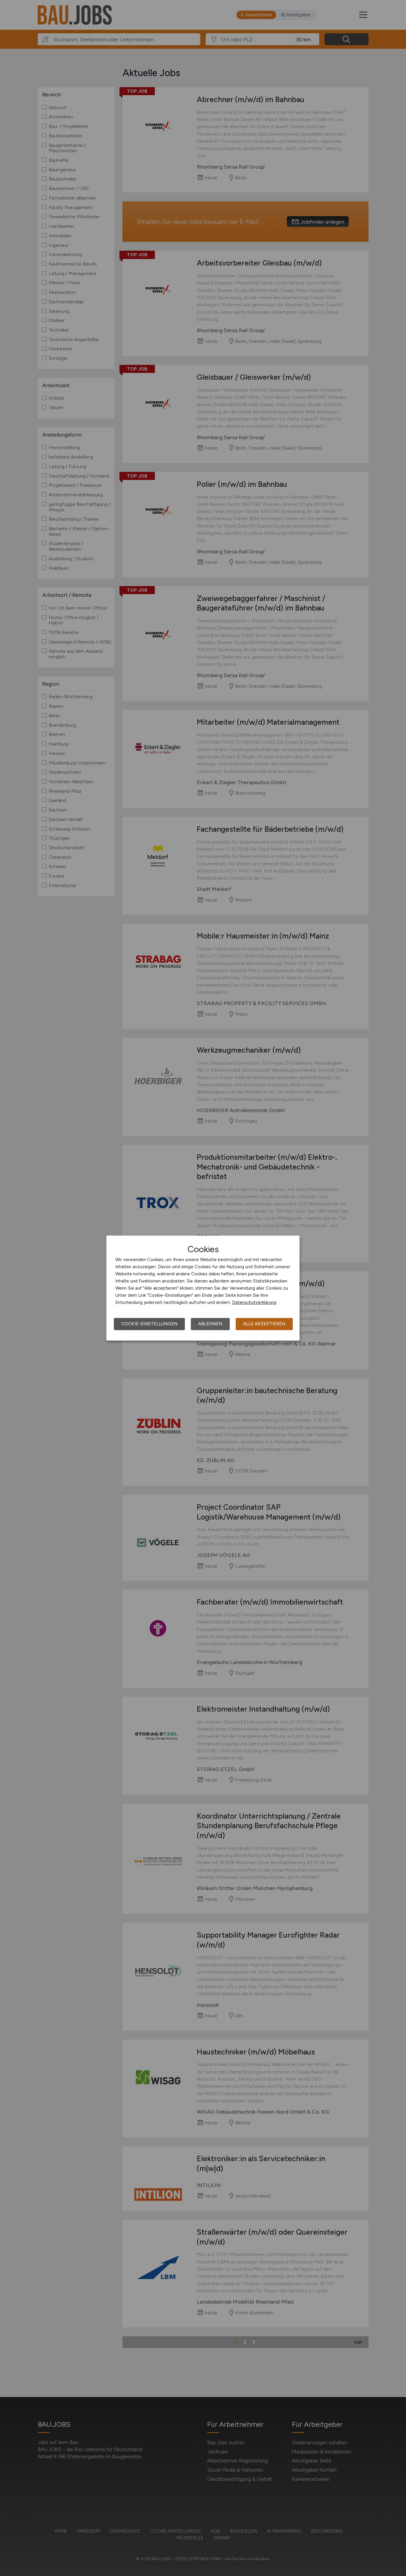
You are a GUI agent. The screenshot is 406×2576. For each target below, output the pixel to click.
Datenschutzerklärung (254, 1302)
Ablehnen (210, 1324)
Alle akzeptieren (264, 1324)
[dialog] (203, 1288)
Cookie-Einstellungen (149, 1324)
